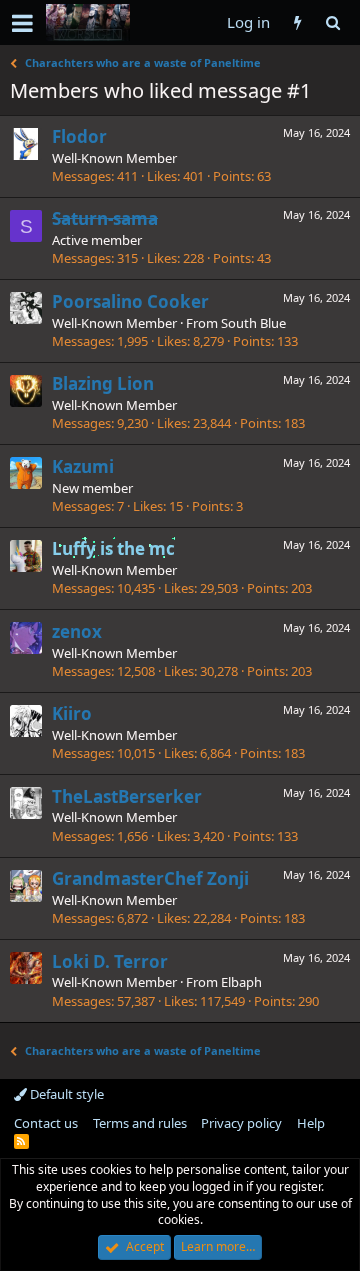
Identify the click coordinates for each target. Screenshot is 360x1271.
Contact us (46, 1123)
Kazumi (83, 466)
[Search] (332, 22)
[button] (22, 23)
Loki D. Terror (110, 961)
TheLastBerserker (127, 796)
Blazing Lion (103, 383)
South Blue (253, 323)
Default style (65, 1094)
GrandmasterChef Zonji (150, 878)
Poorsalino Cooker (130, 301)
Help (311, 1123)
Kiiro (72, 713)
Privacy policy (241, 1123)
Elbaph (241, 982)
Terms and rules (140, 1123)
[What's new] (297, 22)
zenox (77, 631)
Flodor (79, 136)
